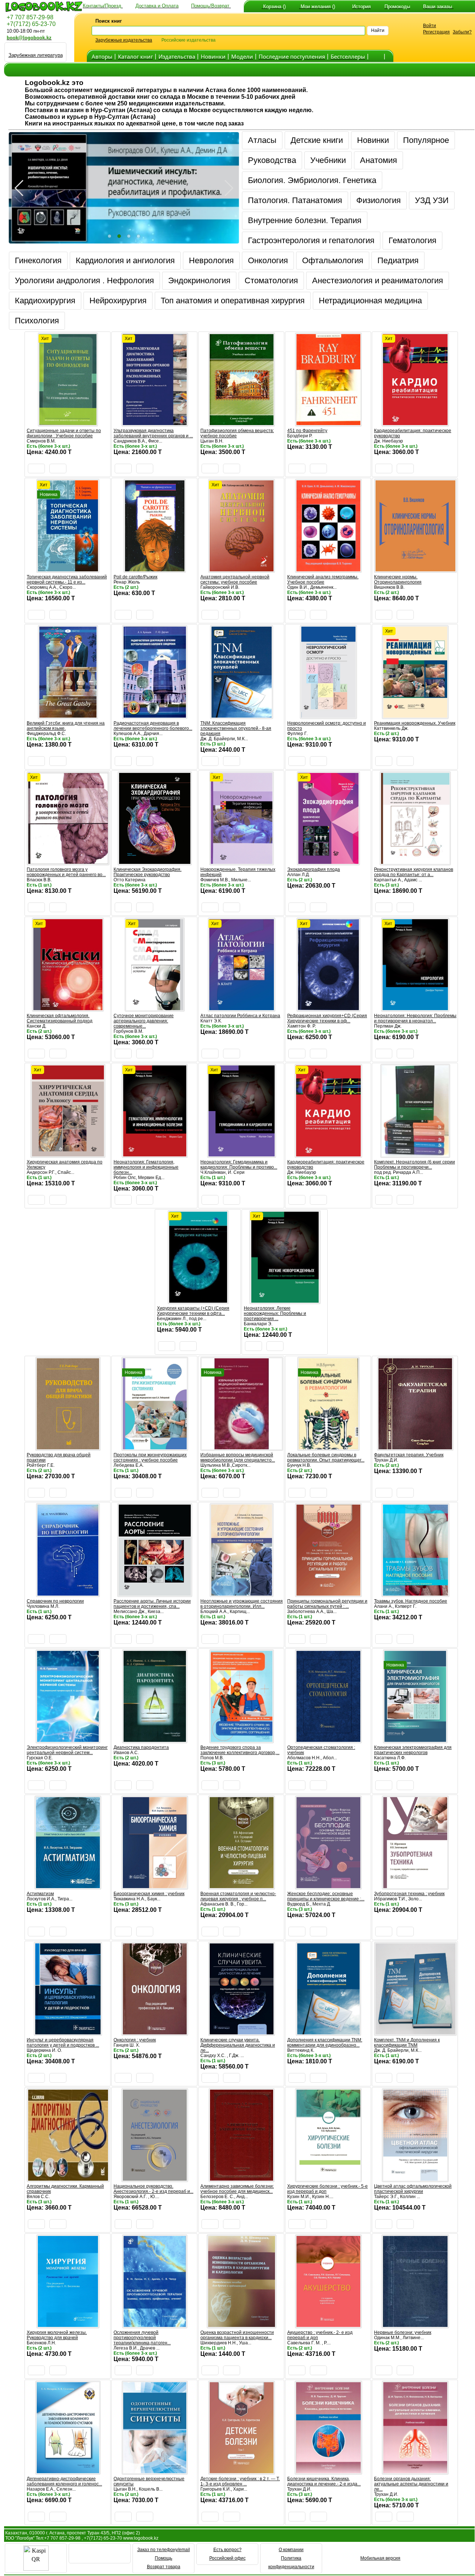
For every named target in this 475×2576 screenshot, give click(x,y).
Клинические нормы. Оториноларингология (398, 579)
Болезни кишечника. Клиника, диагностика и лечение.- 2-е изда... (324, 2481)
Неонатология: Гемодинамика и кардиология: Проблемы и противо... (239, 1165)
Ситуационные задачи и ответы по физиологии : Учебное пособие (64, 433)
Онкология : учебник (135, 2040)
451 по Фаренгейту (307, 431)
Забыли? (462, 32)
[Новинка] (155, 1447)
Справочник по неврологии (55, 1601)
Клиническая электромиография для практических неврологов (413, 1750)
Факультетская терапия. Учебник (409, 1455)
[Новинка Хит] (68, 569)
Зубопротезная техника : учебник (409, 1894)
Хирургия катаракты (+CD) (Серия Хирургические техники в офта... (193, 1311)
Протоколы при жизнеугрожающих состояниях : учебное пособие (150, 1457)
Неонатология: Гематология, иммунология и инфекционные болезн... (146, 1167)
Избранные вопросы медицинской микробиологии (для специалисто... (238, 1457)
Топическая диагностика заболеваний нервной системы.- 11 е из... (67, 579)
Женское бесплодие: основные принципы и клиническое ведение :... (326, 1896)
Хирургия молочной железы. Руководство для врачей (57, 2335)
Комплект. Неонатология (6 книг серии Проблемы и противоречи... (415, 1165)
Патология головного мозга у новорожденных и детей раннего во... (66, 872)
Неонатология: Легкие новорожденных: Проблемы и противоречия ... (275, 1313)
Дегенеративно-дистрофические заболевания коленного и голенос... (64, 2481)
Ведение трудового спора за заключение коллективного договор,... (240, 1750)
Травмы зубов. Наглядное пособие (411, 1601)
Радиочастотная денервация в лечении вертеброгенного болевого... (153, 726)
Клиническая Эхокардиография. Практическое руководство (148, 872)
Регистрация (436, 32)
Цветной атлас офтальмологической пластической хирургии (413, 2189)
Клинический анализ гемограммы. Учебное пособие (323, 579)
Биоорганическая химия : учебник (149, 1894)
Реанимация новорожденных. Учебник (415, 723)
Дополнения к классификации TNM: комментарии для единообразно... (325, 2043)
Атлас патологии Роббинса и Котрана (240, 1016)
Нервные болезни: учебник (403, 2332)
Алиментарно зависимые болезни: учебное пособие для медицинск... (237, 2189)
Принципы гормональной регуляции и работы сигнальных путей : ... (327, 1604)
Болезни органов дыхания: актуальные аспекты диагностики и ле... (411, 2484)
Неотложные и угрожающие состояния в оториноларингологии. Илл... (242, 1604)
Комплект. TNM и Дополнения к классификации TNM (407, 2043)
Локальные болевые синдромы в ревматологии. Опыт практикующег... (326, 1457)
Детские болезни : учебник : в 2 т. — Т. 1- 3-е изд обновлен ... (240, 2481)
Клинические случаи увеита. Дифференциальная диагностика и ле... (238, 2045)
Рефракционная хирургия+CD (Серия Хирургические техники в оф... (327, 1018)
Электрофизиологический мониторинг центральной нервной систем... (67, 1750)
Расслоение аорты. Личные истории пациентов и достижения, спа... (152, 1604)
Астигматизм (40, 1894)
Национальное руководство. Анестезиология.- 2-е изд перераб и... (153, 2189)
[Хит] (68, 423)
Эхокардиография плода (314, 869)
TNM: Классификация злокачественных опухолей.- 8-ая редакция (236, 728)
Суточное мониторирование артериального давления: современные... (144, 1021)
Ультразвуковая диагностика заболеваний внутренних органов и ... (153, 433)
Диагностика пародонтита (141, 1747)
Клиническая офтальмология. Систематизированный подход (60, 1018)
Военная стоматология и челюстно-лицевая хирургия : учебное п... (238, 1896)
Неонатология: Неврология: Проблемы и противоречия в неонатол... (415, 1018)
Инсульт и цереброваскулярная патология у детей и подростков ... (63, 2043)
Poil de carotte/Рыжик (135, 577)
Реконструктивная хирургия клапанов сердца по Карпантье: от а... (414, 872)
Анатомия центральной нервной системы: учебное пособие (235, 579)
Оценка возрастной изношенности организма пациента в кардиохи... (237, 2335)
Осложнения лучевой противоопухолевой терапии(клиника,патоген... (142, 2338)
